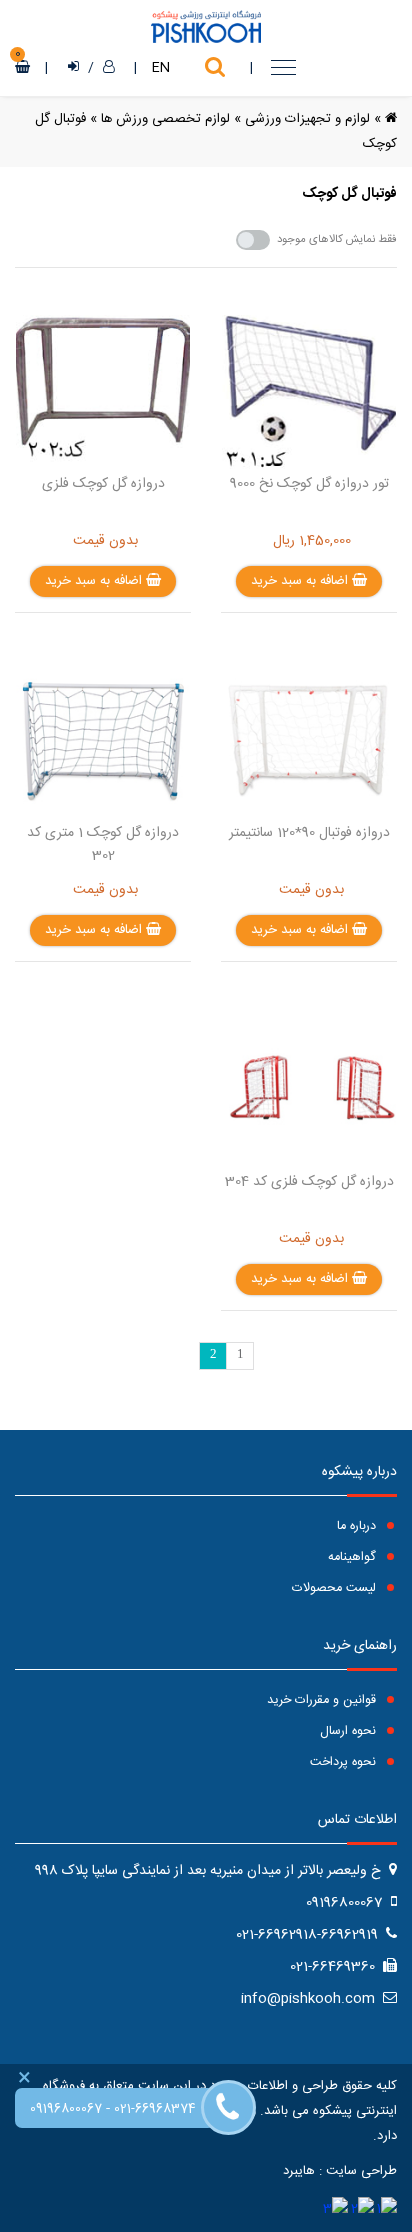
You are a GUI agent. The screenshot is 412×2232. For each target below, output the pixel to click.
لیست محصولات (336, 1588)
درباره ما (358, 1526)
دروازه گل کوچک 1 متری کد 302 (103, 844)
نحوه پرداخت (345, 1762)
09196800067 (66, 2109)
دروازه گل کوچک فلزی (103, 484)
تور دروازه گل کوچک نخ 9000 (309, 484)
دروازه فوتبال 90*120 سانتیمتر (309, 833)
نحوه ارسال (350, 1731)
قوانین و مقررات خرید (323, 1700)
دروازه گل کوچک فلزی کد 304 (309, 1182)
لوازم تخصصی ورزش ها (165, 119)
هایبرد (299, 2171)
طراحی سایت (361, 2171)
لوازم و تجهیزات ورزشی (307, 119)
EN (161, 68)
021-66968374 (155, 2109)
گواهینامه (354, 1557)
